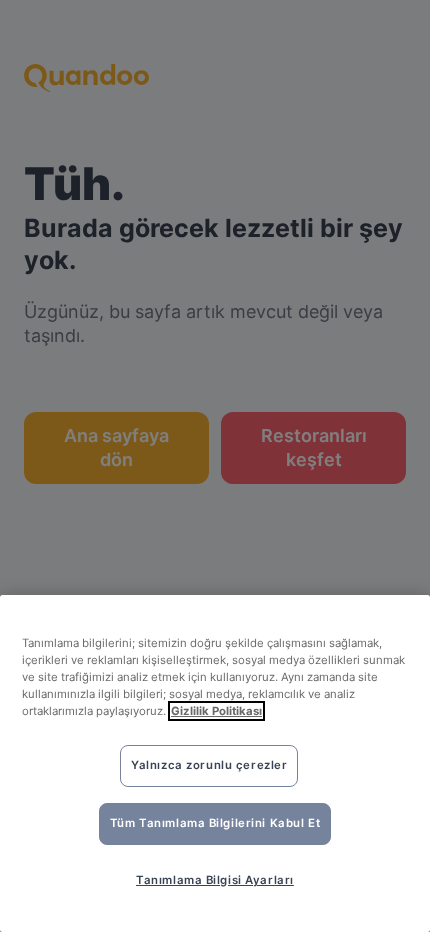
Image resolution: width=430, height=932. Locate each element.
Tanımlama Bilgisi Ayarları (215, 880)
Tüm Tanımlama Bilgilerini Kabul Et (215, 823)
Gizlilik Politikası (216, 711)
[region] (215, 763)
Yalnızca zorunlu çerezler (209, 765)
